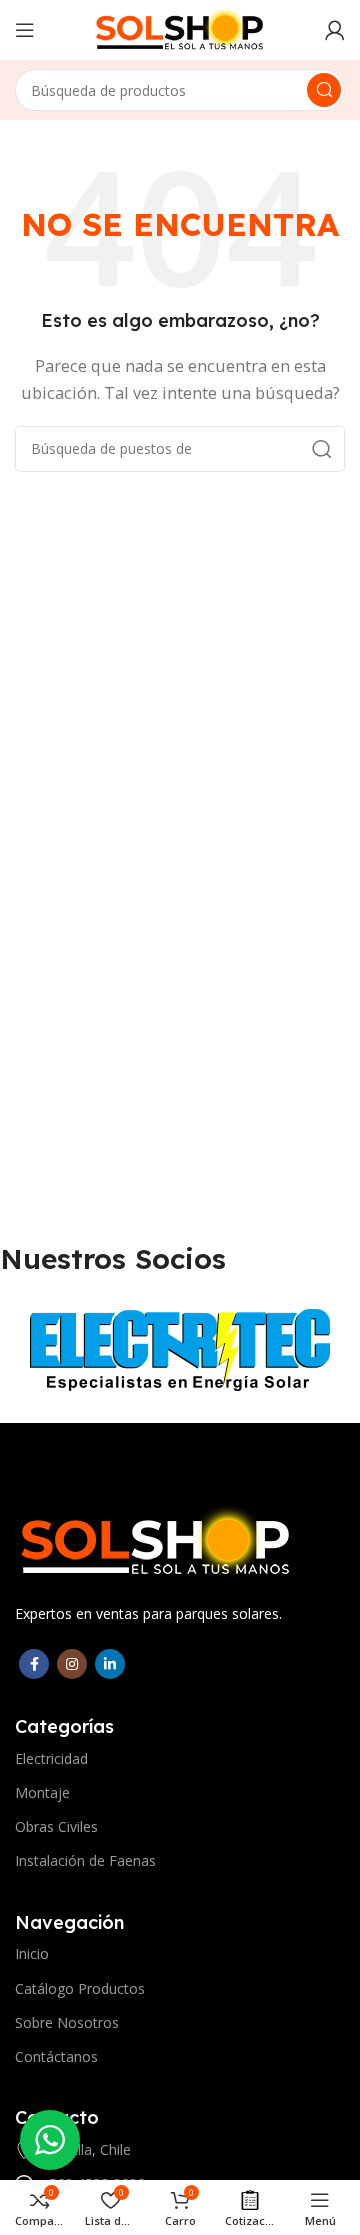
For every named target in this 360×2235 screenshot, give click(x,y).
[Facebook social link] (34, 1664)
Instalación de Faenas (85, 1860)
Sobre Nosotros (67, 2022)
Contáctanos (56, 2056)
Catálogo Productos (80, 1988)
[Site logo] (180, 28)
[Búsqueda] (324, 90)
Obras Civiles (56, 1826)
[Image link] (156, 1541)
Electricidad (51, 1758)
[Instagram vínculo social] (72, 1664)
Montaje (42, 1792)
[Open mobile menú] (25, 30)
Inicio (32, 1953)
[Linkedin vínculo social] (110, 1664)
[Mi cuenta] (335, 30)
